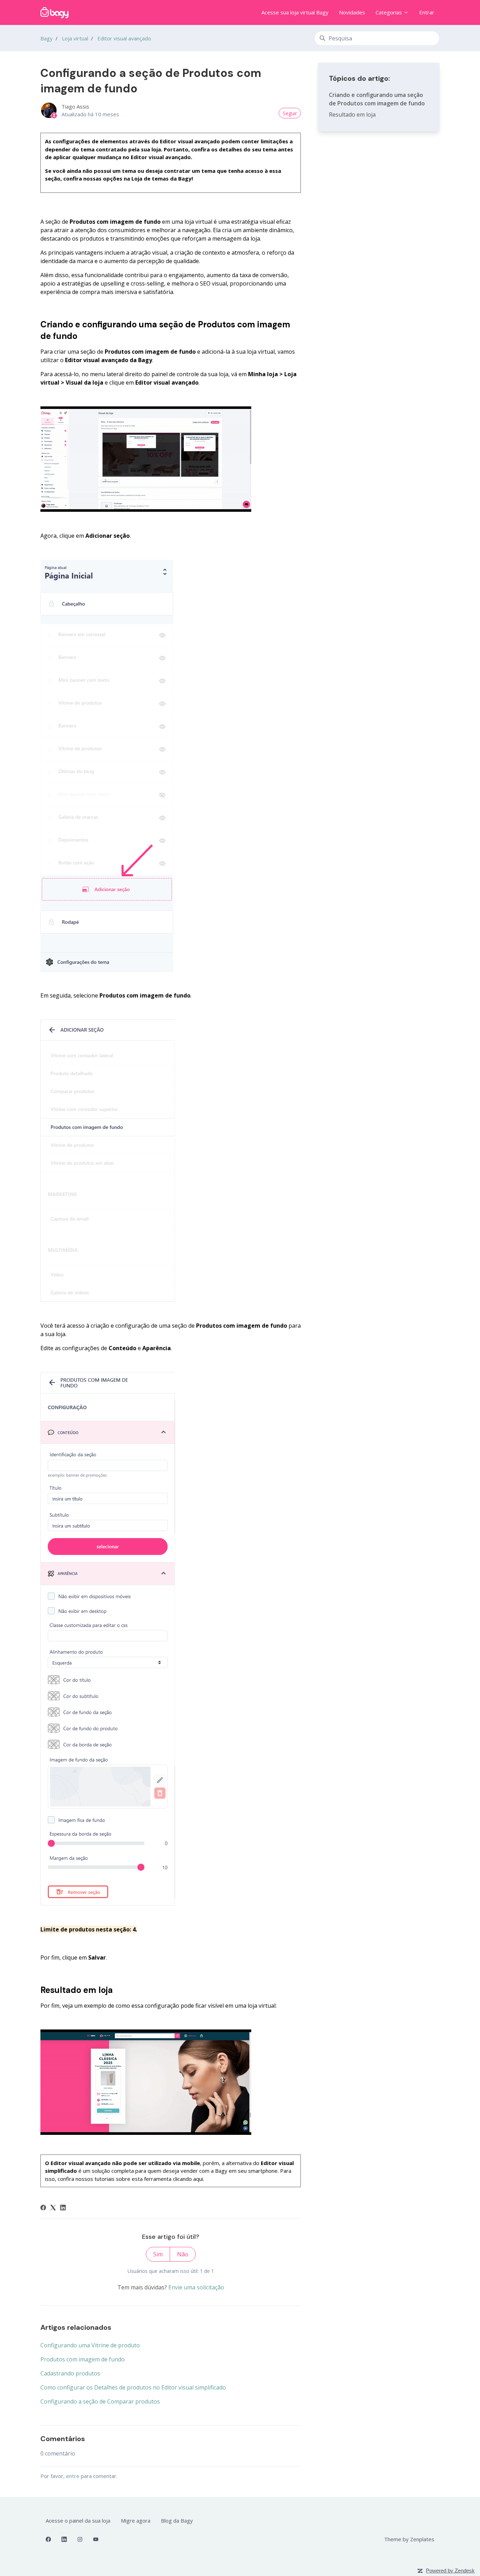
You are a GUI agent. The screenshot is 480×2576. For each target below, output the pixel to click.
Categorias (390, 12)
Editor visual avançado (124, 38)
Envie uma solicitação (196, 2287)
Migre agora (136, 2521)
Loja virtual (75, 38)
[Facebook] (43, 2208)
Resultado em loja (352, 115)
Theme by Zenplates (409, 2539)
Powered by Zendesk (450, 2571)
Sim (158, 2254)
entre (73, 2476)
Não (183, 2254)
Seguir (290, 113)
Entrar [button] (427, 12)
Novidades (352, 12)
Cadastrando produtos (70, 2373)
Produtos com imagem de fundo (83, 2359)
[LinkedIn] (63, 2208)
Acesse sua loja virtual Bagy (295, 12)
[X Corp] (53, 2208)
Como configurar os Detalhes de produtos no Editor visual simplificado (133, 2387)
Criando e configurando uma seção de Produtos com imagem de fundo (377, 99)
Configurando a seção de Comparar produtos (100, 2401)
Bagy (47, 38)
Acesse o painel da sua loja (78, 2521)
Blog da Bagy (177, 2521)
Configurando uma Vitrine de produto (90, 2345)
